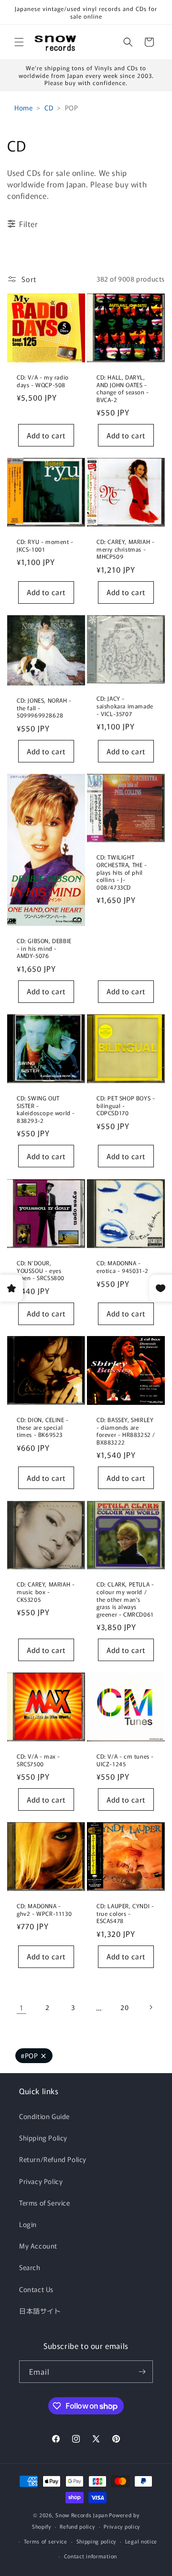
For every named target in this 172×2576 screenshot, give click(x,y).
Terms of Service (45, 2203)
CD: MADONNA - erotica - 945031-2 (123, 1266)
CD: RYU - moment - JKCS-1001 (45, 545)
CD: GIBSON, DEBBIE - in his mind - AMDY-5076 (44, 948)
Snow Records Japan (82, 2515)
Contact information (91, 2556)
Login (28, 2224)
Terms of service (46, 2541)
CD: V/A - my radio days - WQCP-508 (43, 381)
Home (23, 108)
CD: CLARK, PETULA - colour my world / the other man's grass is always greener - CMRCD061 (125, 1599)
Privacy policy (122, 2526)
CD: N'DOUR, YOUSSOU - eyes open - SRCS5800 (41, 1270)
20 (124, 2007)
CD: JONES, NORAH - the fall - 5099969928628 (44, 708)
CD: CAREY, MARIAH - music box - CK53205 (46, 1592)
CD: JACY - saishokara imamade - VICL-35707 (125, 706)
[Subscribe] (142, 2372)
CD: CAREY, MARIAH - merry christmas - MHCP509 (125, 549)
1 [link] (21, 2007)
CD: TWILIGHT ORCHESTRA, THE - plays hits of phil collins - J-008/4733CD (122, 872)
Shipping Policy (43, 2138)
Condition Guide (44, 2116)
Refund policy (77, 2526)
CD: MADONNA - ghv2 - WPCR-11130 (44, 1909)
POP (29, 2055)
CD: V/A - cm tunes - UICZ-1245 (125, 1760)
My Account (38, 2246)
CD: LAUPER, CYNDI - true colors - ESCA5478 (125, 1913)
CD (49, 108)
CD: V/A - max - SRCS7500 (38, 1760)
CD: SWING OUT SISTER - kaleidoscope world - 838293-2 (46, 1109)
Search (30, 2267)
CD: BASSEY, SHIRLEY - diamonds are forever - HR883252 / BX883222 (126, 1431)
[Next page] (150, 2007)
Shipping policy (97, 2541)
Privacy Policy (41, 2181)
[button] (19, 42)
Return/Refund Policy (53, 2159)
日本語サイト (40, 2311)
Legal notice (141, 2541)
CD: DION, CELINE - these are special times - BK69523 (43, 1427)
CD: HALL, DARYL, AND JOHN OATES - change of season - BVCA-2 (123, 388)
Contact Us (36, 2289)
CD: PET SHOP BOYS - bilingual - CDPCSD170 (126, 1105)
